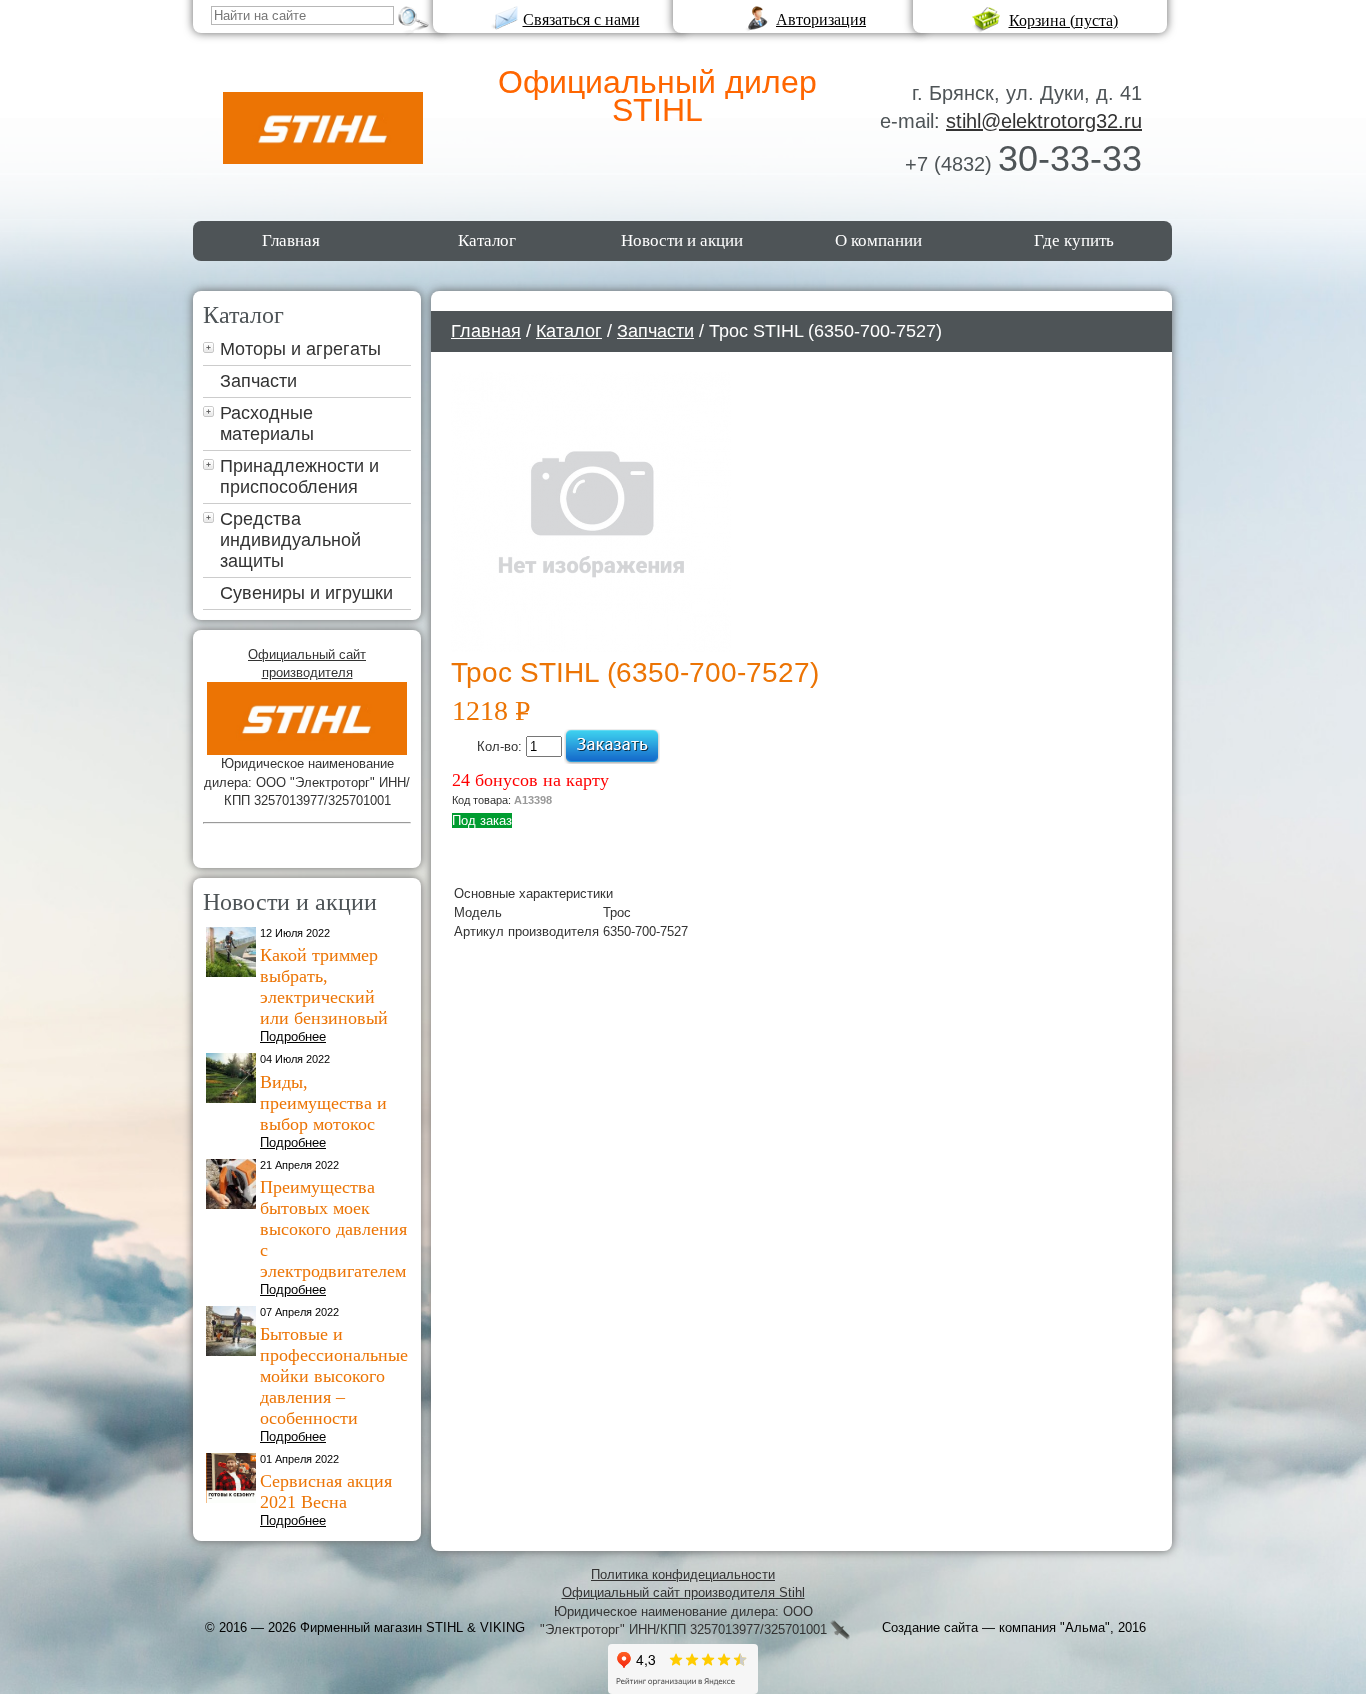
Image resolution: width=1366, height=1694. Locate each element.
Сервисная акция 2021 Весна (326, 1491)
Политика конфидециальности (683, 1574)
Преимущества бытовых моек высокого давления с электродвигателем (333, 1229)
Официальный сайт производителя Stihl (683, 1592)
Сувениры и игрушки (306, 593)
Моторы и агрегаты (300, 349)
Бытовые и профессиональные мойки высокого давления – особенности (334, 1376)
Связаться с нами (581, 19)
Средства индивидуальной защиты (290, 540)
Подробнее (293, 1036)
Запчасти (258, 381)
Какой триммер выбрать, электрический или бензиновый (324, 986)
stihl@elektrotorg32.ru (1044, 121)
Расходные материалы (267, 423)
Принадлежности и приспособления (299, 476)
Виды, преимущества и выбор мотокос (323, 1103)
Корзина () (1063, 20)
